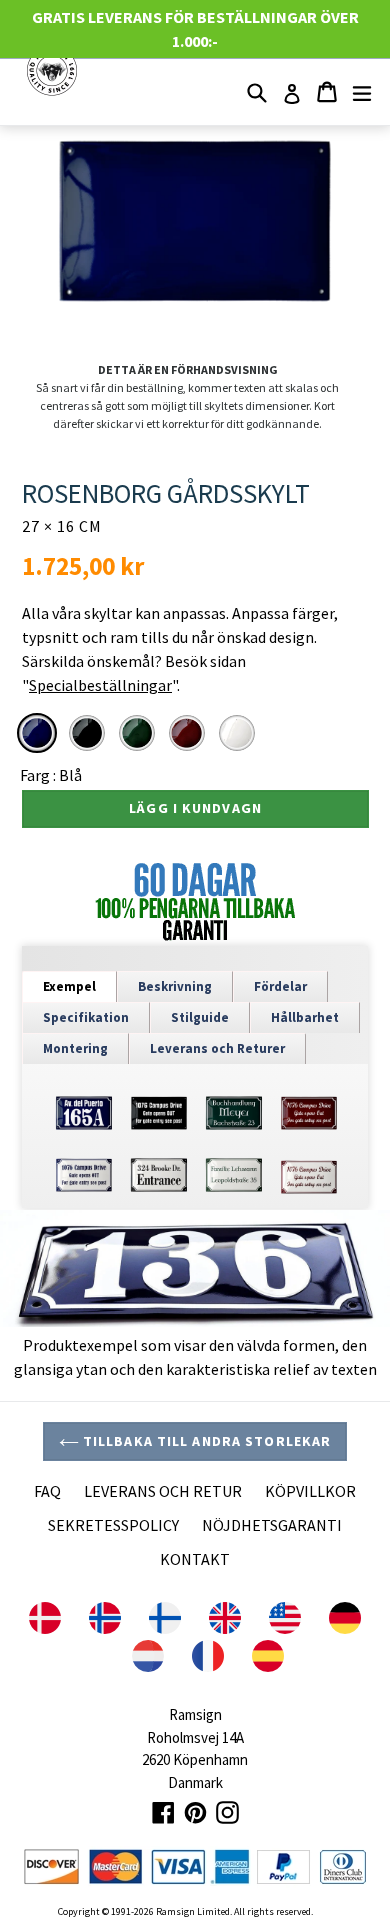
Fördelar (280, 986)
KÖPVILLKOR (310, 1491)
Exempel (69, 986)
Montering (75, 1048)
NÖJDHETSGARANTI (272, 1525)
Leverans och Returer (217, 1048)
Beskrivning (175, 986)
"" (99, 685)
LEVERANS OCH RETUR (163, 1491)
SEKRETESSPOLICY (113, 1525)
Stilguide (200, 1017)
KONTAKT (195, 1559)
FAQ (47, 1491)
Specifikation (86, 1017)
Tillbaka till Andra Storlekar (205, 1441)
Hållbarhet (305, 1017)
